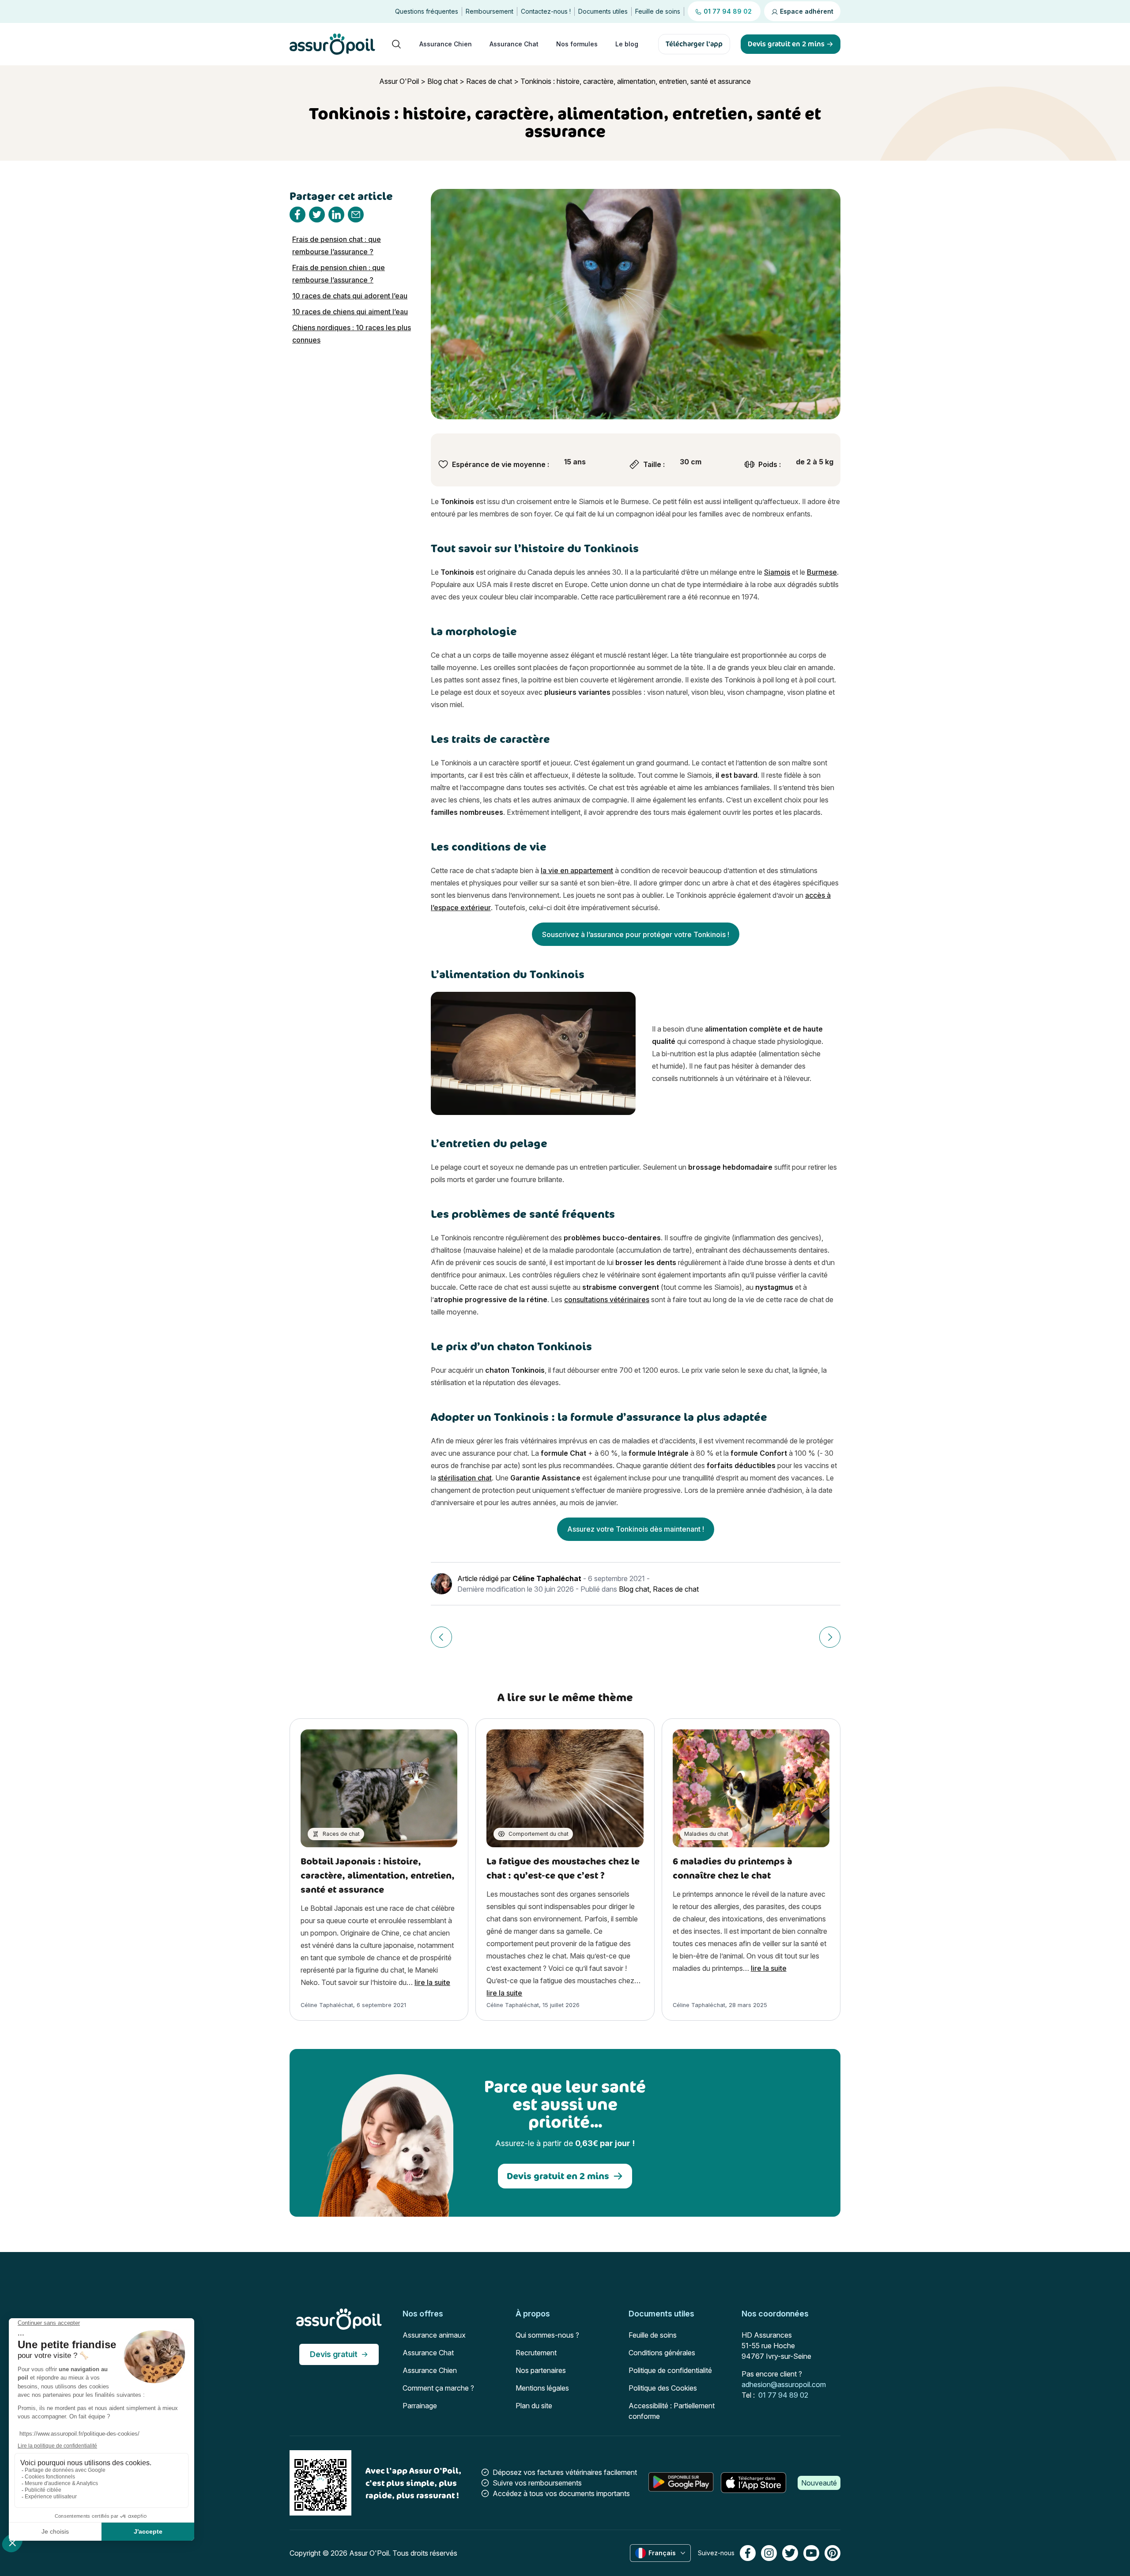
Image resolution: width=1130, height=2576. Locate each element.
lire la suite (432, 1982)
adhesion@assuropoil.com (784, 2384)
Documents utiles (603, 11)
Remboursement (490, 11)
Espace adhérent (806, 11)
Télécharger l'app (694, 44)
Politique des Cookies (663, 2388)
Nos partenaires (541, 2370)
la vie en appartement (577, 870)
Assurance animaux (434, 2335)
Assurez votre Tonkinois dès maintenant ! (636, 1529)
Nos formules (577, 44)
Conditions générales (662, 2353)
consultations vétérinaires (607, 1299)
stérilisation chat (465, 1478)
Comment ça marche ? (438, 2388)
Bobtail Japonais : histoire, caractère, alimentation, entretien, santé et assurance (378, 1875)
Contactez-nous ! (546, 11)
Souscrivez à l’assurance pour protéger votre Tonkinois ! (636, 934)
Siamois (777, 572)
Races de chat (489, 81)
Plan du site (534, 2406)
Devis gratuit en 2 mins (558, 2176)
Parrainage (420, 2406)
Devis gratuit (334, 2354)
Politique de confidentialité (670, 2370)
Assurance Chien (446, 44)
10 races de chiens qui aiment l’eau (350, 312)
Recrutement (536, 2353)
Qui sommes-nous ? (547, 2335)
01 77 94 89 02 (783, 2395)
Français (662, 2553)
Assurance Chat (514, 44)
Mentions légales (542, 2388)
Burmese (822, 572)
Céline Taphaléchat (547, 1578)
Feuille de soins (658, 11)
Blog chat (443, 81)
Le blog (627, 44)
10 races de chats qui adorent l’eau (350, 296)
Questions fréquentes (427, 11)
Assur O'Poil (399, 81)
